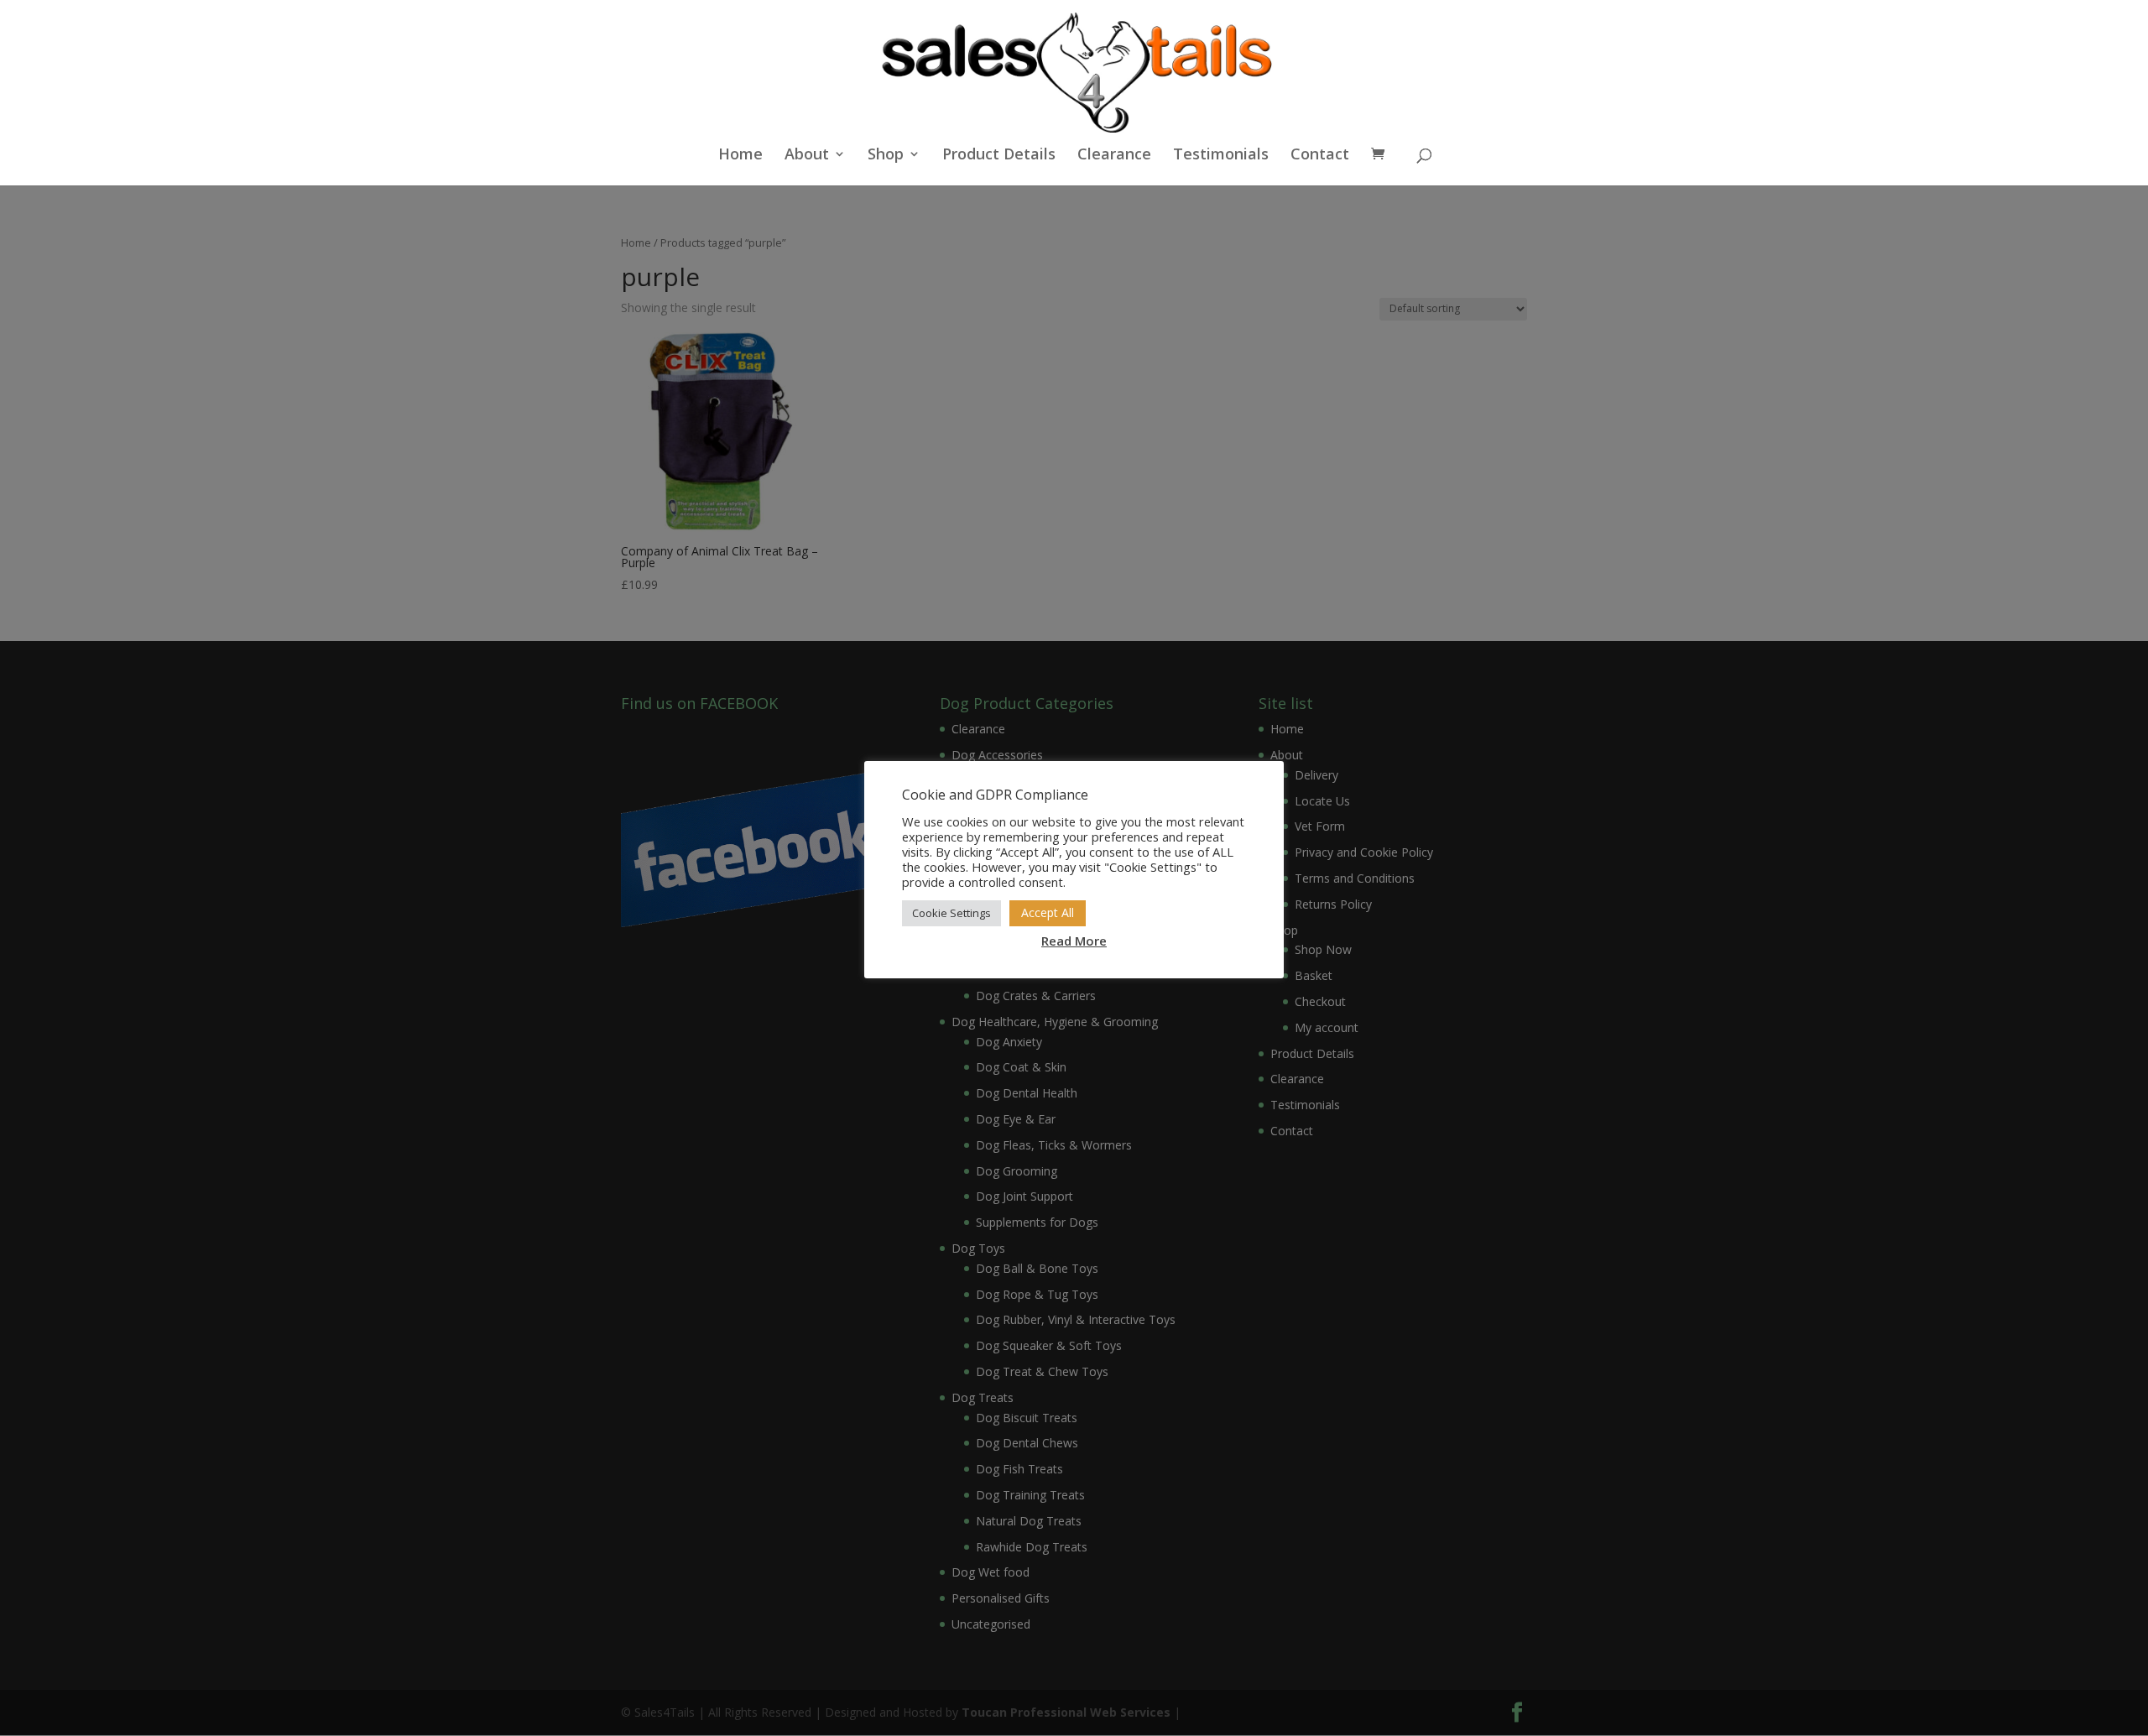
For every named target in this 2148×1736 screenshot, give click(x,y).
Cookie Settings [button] (951, 913)
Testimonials (1221, 156)
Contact (1320, 156)
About (807, 156)
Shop (886, 156)
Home (740, 156)
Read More (1074, 941)
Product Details (999, 156)
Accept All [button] (1048, 912)
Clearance (1114, 156)
